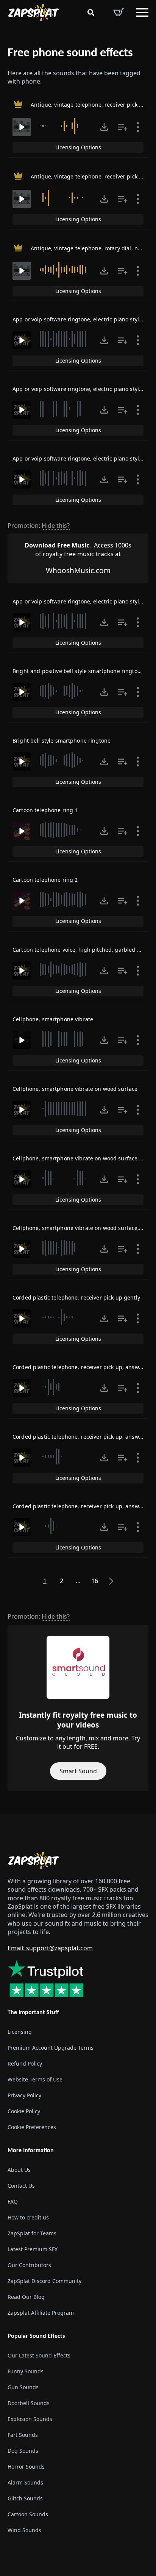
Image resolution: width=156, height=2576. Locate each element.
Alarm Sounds (25, 2482)
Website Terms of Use (35, 2079)
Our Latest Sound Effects (39, 2355)
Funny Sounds (26, 2371)
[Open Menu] (142, 12)
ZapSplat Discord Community (44, 2281)
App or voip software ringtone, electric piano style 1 (80, 319)
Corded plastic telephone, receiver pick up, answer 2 (81, 1437)
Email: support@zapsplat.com (50, 1948)
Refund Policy (25, 2063)
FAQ (13, 2201)
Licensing (20, 2032)
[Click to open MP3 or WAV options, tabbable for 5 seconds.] (104, 127)
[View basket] (119, 12)
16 (95, 1581)
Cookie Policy (24, 2111)
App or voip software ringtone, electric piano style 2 (80, 389)
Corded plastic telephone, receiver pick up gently (76, 1297)
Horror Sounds (26, 2467)
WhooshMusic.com (78, 570)
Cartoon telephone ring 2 (45, 880)
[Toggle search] (91, 12)
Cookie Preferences (32, 2127)
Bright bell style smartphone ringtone (62, 741)
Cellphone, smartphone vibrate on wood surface (75, 1089)
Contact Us (21, 2186)
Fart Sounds (23, 2435)
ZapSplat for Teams (32, 2233)
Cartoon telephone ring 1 (45, 810)
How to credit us (28, 2217)
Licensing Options (78, 147)
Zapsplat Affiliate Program (41, 2313)
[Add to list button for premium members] (123, 127)
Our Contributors (29, 2265)
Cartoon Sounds (28, 2514)
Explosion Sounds (30, 2419)
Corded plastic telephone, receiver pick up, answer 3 (81, 1506)
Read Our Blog (26, 2297)
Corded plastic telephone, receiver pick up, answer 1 (81, 1367)
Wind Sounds (24, 2530)
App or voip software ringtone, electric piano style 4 (80, 601)
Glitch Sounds (25, 2498)
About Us (19, 2170)
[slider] (64, 126)
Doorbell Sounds (29, 2403)
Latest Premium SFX (33, 2249)
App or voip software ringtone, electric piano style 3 (80, 458)
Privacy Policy (24, 2095)
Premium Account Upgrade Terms (51, 2048)
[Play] (22, 127)
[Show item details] (138, 127)
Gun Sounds (23, 2387)
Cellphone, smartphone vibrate (53, 1019)
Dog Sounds (23, 2451)
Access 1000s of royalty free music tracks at (78, 549)
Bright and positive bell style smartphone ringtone (78, 671)
